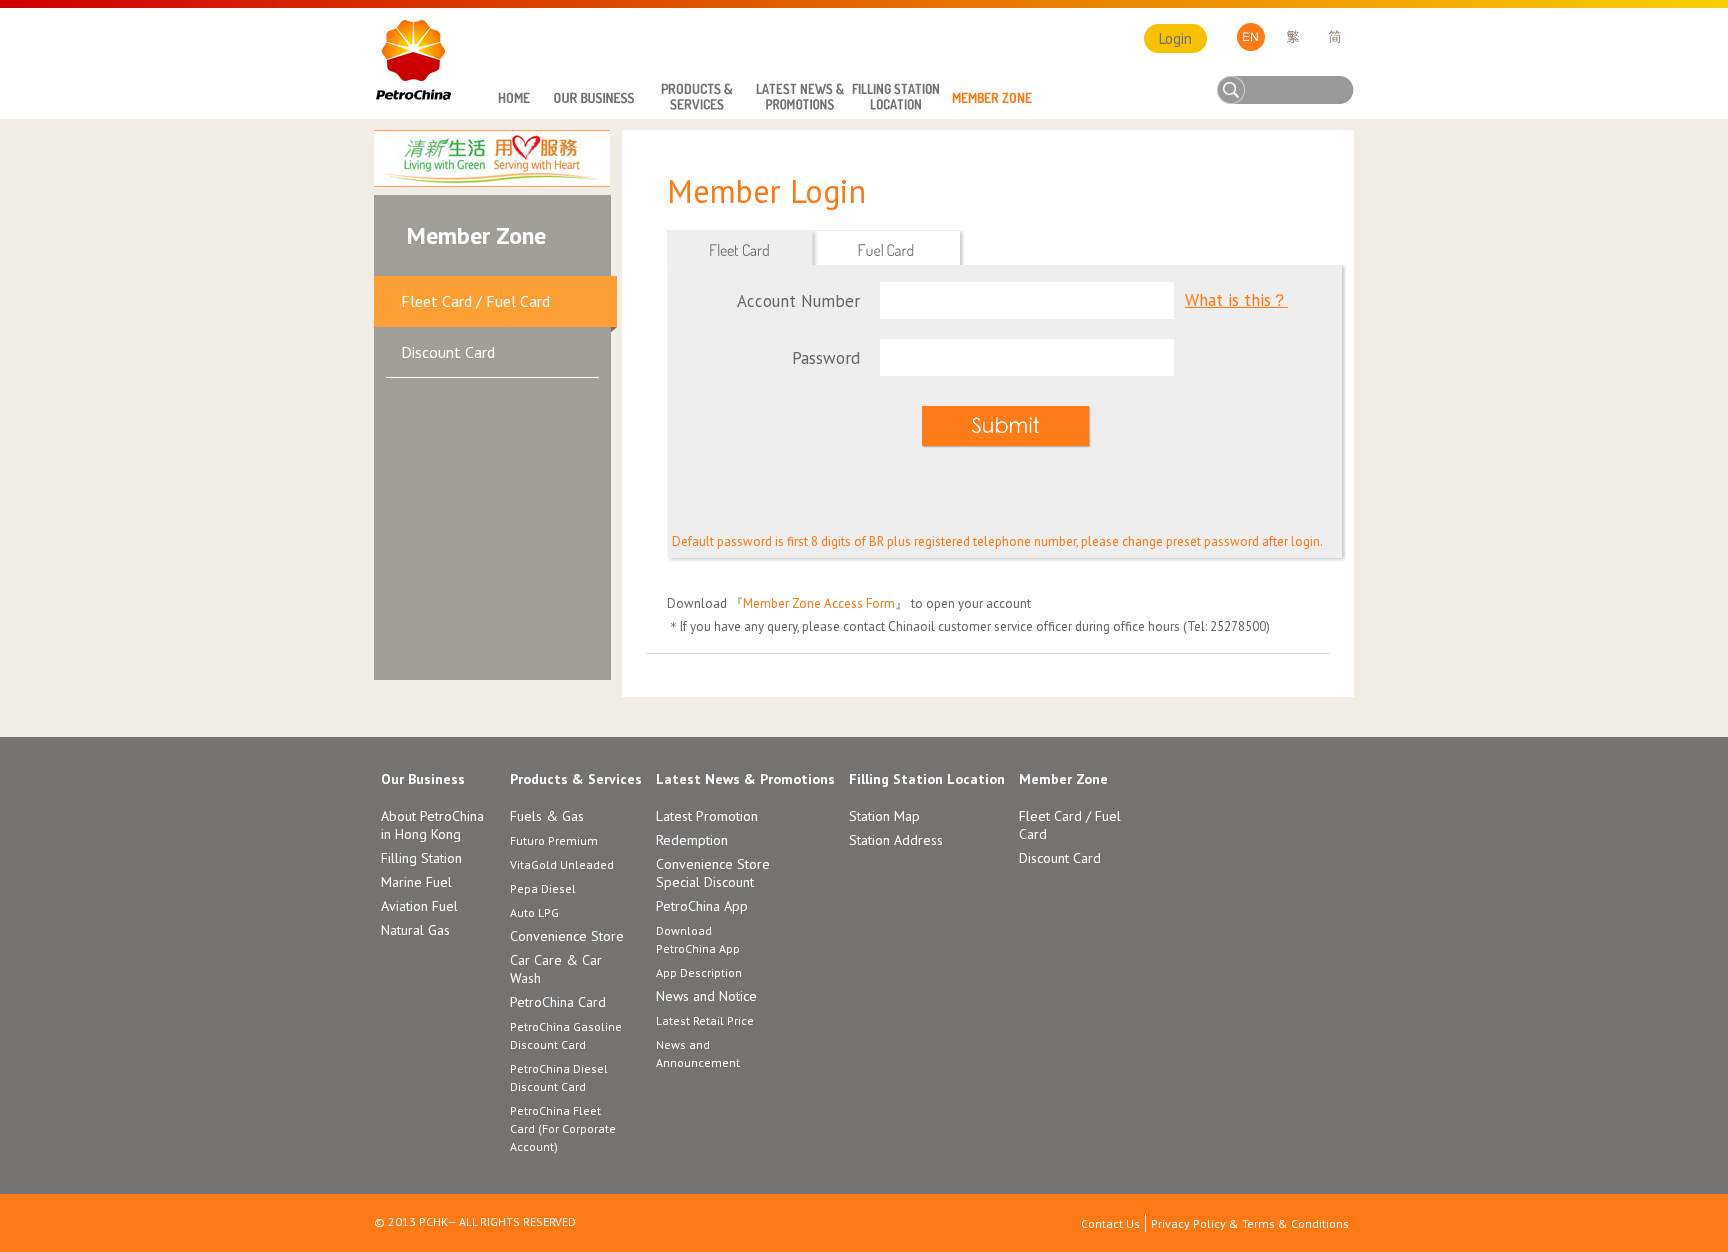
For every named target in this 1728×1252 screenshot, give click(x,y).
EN (1251, 37)
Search (1233, 90)
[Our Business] (594, 99)
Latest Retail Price (705, 1020)
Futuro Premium (554, 840)
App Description (699, 972)
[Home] (513, 99)
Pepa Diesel (543, 888)
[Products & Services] (697, 99)
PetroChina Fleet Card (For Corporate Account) (563, 1128)
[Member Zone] (992, 99)
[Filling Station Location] (896, 99)
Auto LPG (534, 912)
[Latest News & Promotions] (800, 99)
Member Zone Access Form (819, 603)
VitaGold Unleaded (562, 864)
